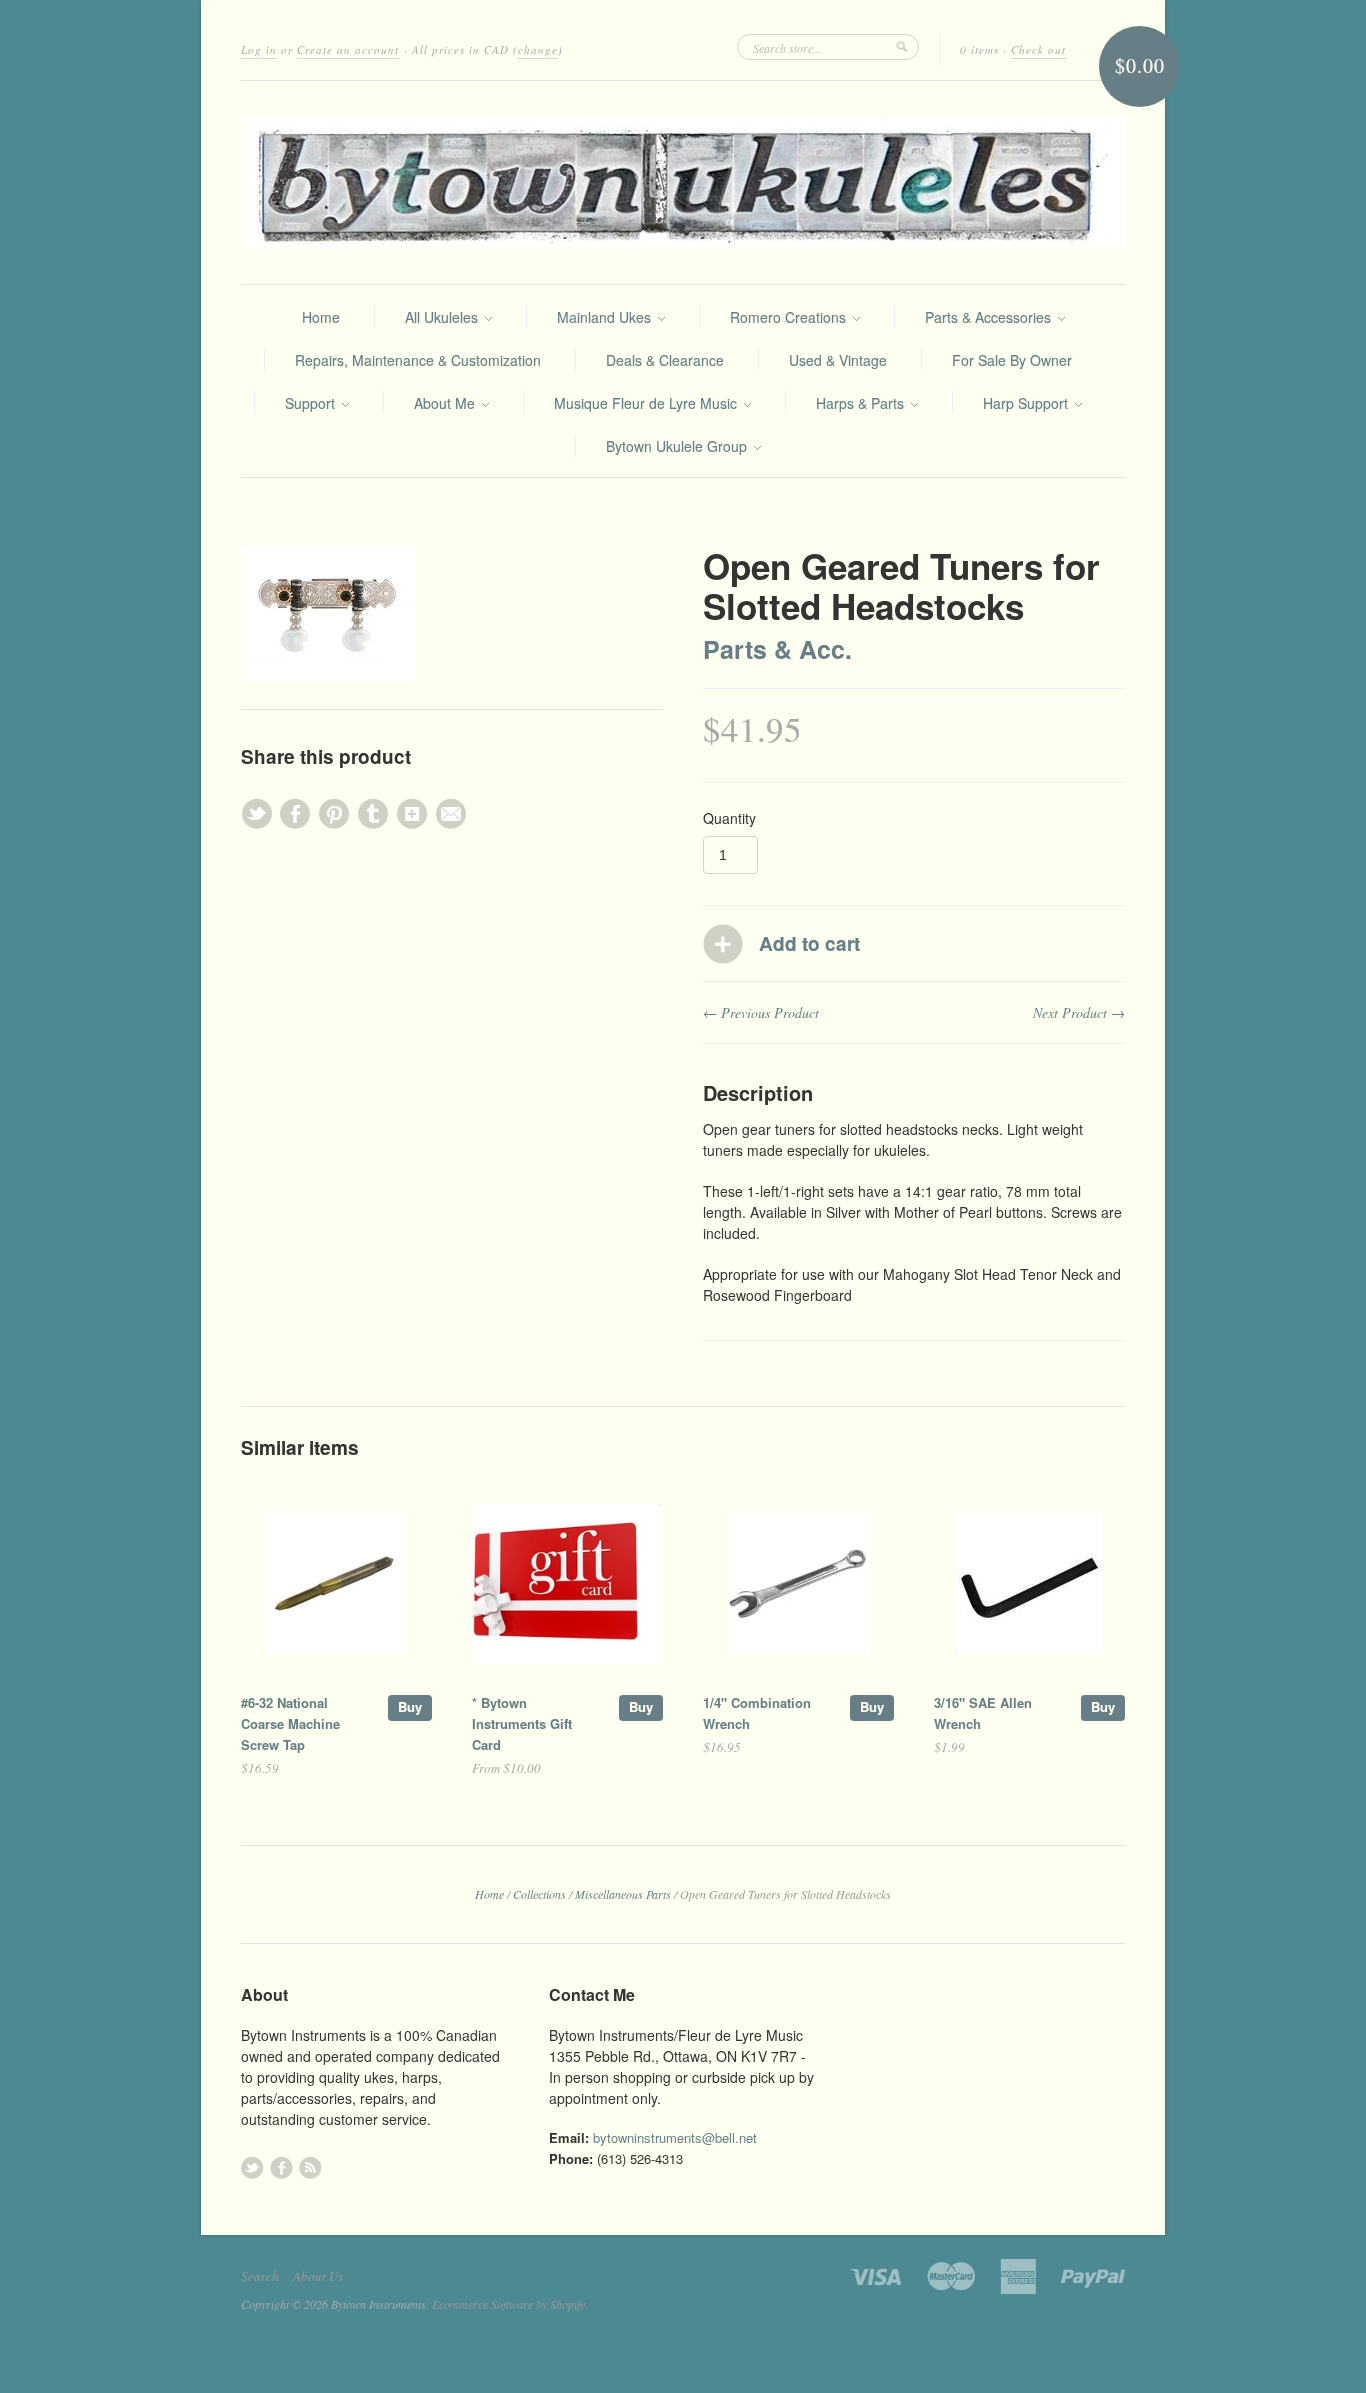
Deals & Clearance (665, 360)
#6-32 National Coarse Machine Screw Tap (290, 1723)
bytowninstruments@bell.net (675, 2137)
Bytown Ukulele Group (678, 446)
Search (260, 2276)
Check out (1038, 49)
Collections (539, 1894)
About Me (446, 403)
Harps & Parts (862, 403)
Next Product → (1079, 1012)
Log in (259, 49)
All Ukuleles (443, 317)
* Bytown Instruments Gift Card (522, 1723)
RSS (310, 2167)
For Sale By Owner (1012, 360)
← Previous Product (761, 1012)
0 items (979, 49)
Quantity (729, 818)
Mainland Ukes (606, 317)
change (538, 49)
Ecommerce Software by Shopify (508, 2304)
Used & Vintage (838, 360)
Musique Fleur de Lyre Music (647, 403)
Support (312, 403)
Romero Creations (790, 317)
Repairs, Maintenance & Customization (418, 360)
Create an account (348, 49)
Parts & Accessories (990, 317)
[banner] (683, 182)
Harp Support (1027, 403)
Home (321, 317)
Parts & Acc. (777, 649)
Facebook (281, 2167)
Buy (410, 1706)
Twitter (252, 2167)
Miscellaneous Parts (623, 1894)
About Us (318, 2276)
